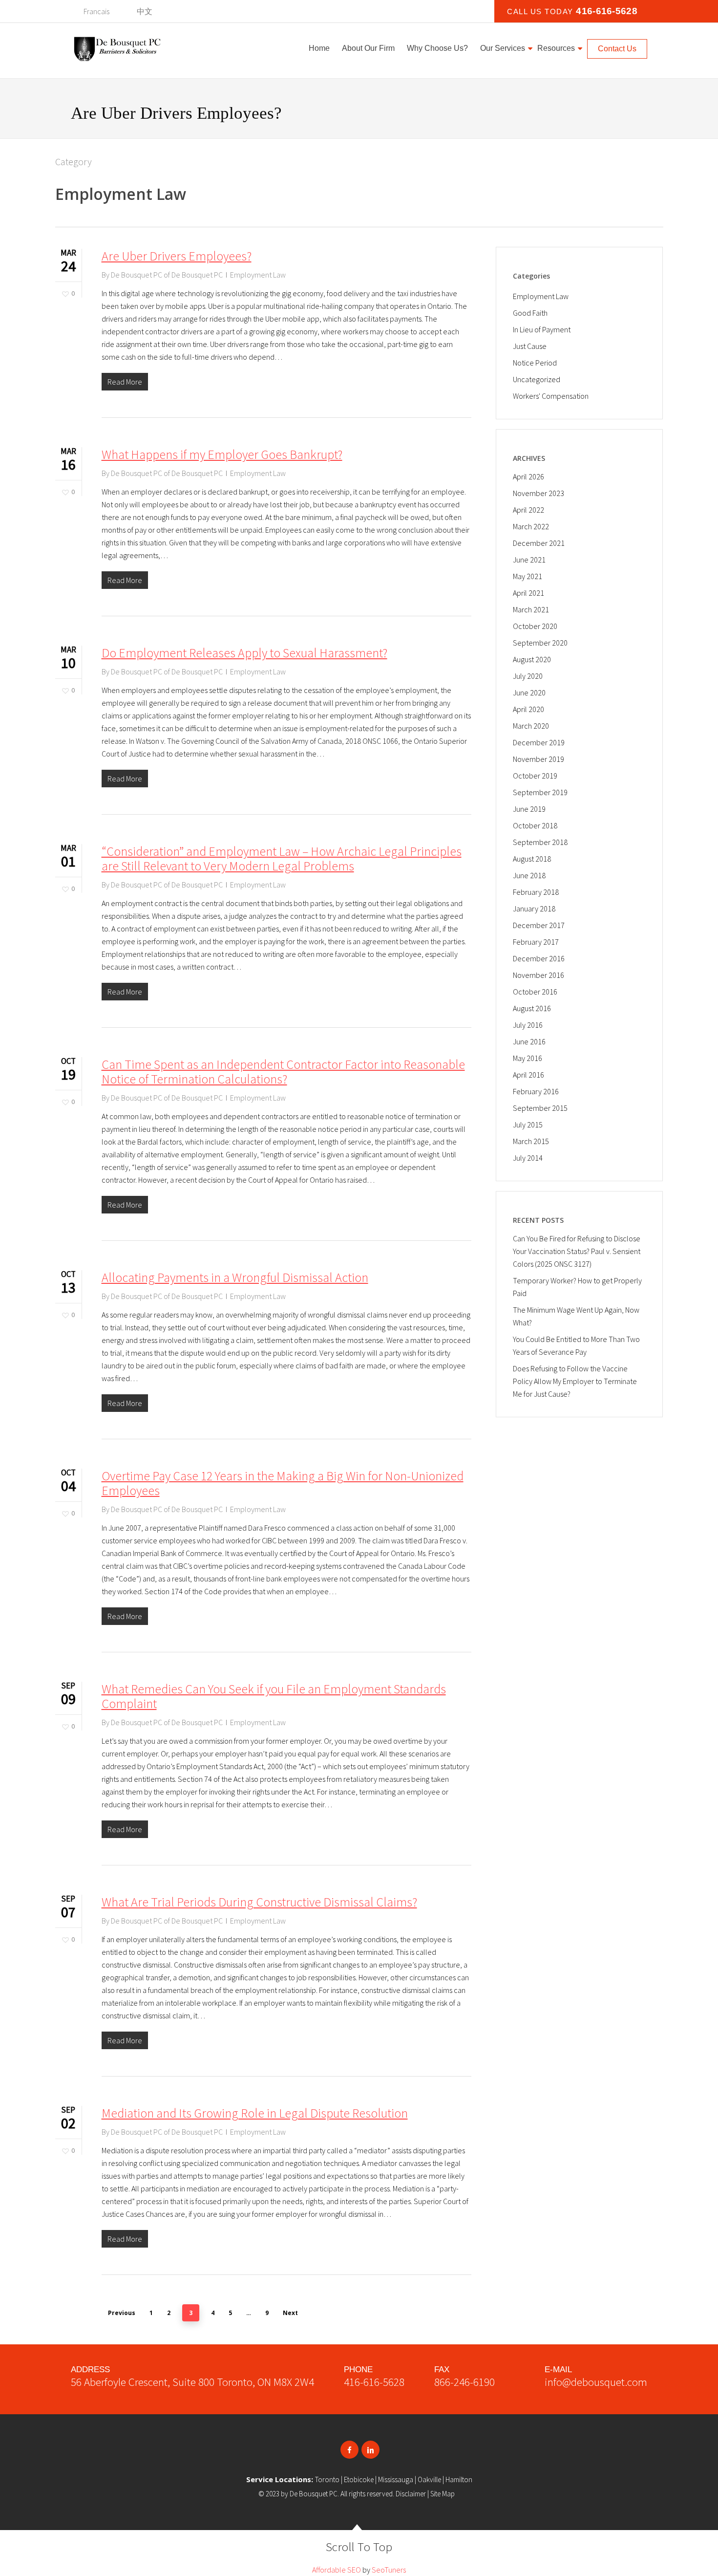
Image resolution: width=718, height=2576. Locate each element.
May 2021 (528, 576)
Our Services (503, 48)
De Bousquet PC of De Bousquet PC (167, 275)
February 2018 (536, 892)
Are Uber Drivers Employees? (177, 256)
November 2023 (538, 493)
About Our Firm (368, 48)
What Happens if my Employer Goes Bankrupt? (222, 454)
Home (319, 48)
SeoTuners (389, 2570)
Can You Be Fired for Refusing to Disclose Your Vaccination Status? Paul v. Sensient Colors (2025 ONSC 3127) (577, 1251)
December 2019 (539, 742)
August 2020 (532, 659)
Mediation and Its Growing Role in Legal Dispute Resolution (255, 2113)
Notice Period (535, 363)
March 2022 (531, 526)
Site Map (443, 2494)
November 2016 (538, 975)
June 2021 (529, 560)
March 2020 (531, 726)
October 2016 (535, 992)
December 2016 (539, 958)
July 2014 (528, 1158)
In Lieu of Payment (542, 329)
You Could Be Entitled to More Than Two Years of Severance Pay (576, 1345)
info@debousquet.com (596, 2382)
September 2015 (540, 1108)
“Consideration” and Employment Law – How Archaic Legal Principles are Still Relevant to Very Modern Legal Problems (282, 858)
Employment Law (258, 275)
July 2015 (528, 1125)
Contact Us (617, 49)
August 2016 (532, 1008)
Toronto (327, 2479)
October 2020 (535, 626)
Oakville (429, 2479)
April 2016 (528, 1075)
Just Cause (530, 346)
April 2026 (528, 476)
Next (290, 2313)
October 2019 (535, 776)
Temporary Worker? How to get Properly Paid (577, 1287)
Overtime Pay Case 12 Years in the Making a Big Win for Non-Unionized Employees (283, 1483)
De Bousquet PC (314, 2494)
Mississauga (396, 2479)
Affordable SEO (337, 2570)
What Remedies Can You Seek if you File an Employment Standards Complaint (274, 1696)
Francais (96, 11)
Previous (122, 2313)
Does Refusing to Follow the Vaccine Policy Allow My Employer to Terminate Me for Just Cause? (575, 1381)
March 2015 (531, 1141)
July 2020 (528, 676)
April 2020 (528, 709)
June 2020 (529, 693)
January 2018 (534, 909)
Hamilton (459, 2479)
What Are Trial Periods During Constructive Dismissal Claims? (259, 1902)
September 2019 (540, 792)
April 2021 (528, 593)
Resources (556, 48)
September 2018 (540, 842)
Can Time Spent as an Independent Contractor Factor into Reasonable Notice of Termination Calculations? (283, 1072)
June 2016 (529, 1041)
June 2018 (529, 875)
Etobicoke (359, 2479)
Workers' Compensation (551, 396)
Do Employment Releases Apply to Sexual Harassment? (244, 653)
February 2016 (536, 1091)
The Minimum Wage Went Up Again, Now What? (576, 1316)
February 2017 (536, 942)
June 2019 (529, 809)
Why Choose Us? (437, 48)
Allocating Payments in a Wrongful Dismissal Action (235, 1277)
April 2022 (528, 510)
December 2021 (539, 543)
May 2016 (528, 1058)
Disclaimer (411, 2494)
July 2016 (528, 1025)
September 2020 (540, 643)
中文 (145, 11)
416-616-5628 (607, 11)
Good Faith (530, 313)
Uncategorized (537, 379)
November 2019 (538, 759)
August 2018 (532, 859)
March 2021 (531, 609)
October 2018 (535, 825)
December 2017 (539, 925)
